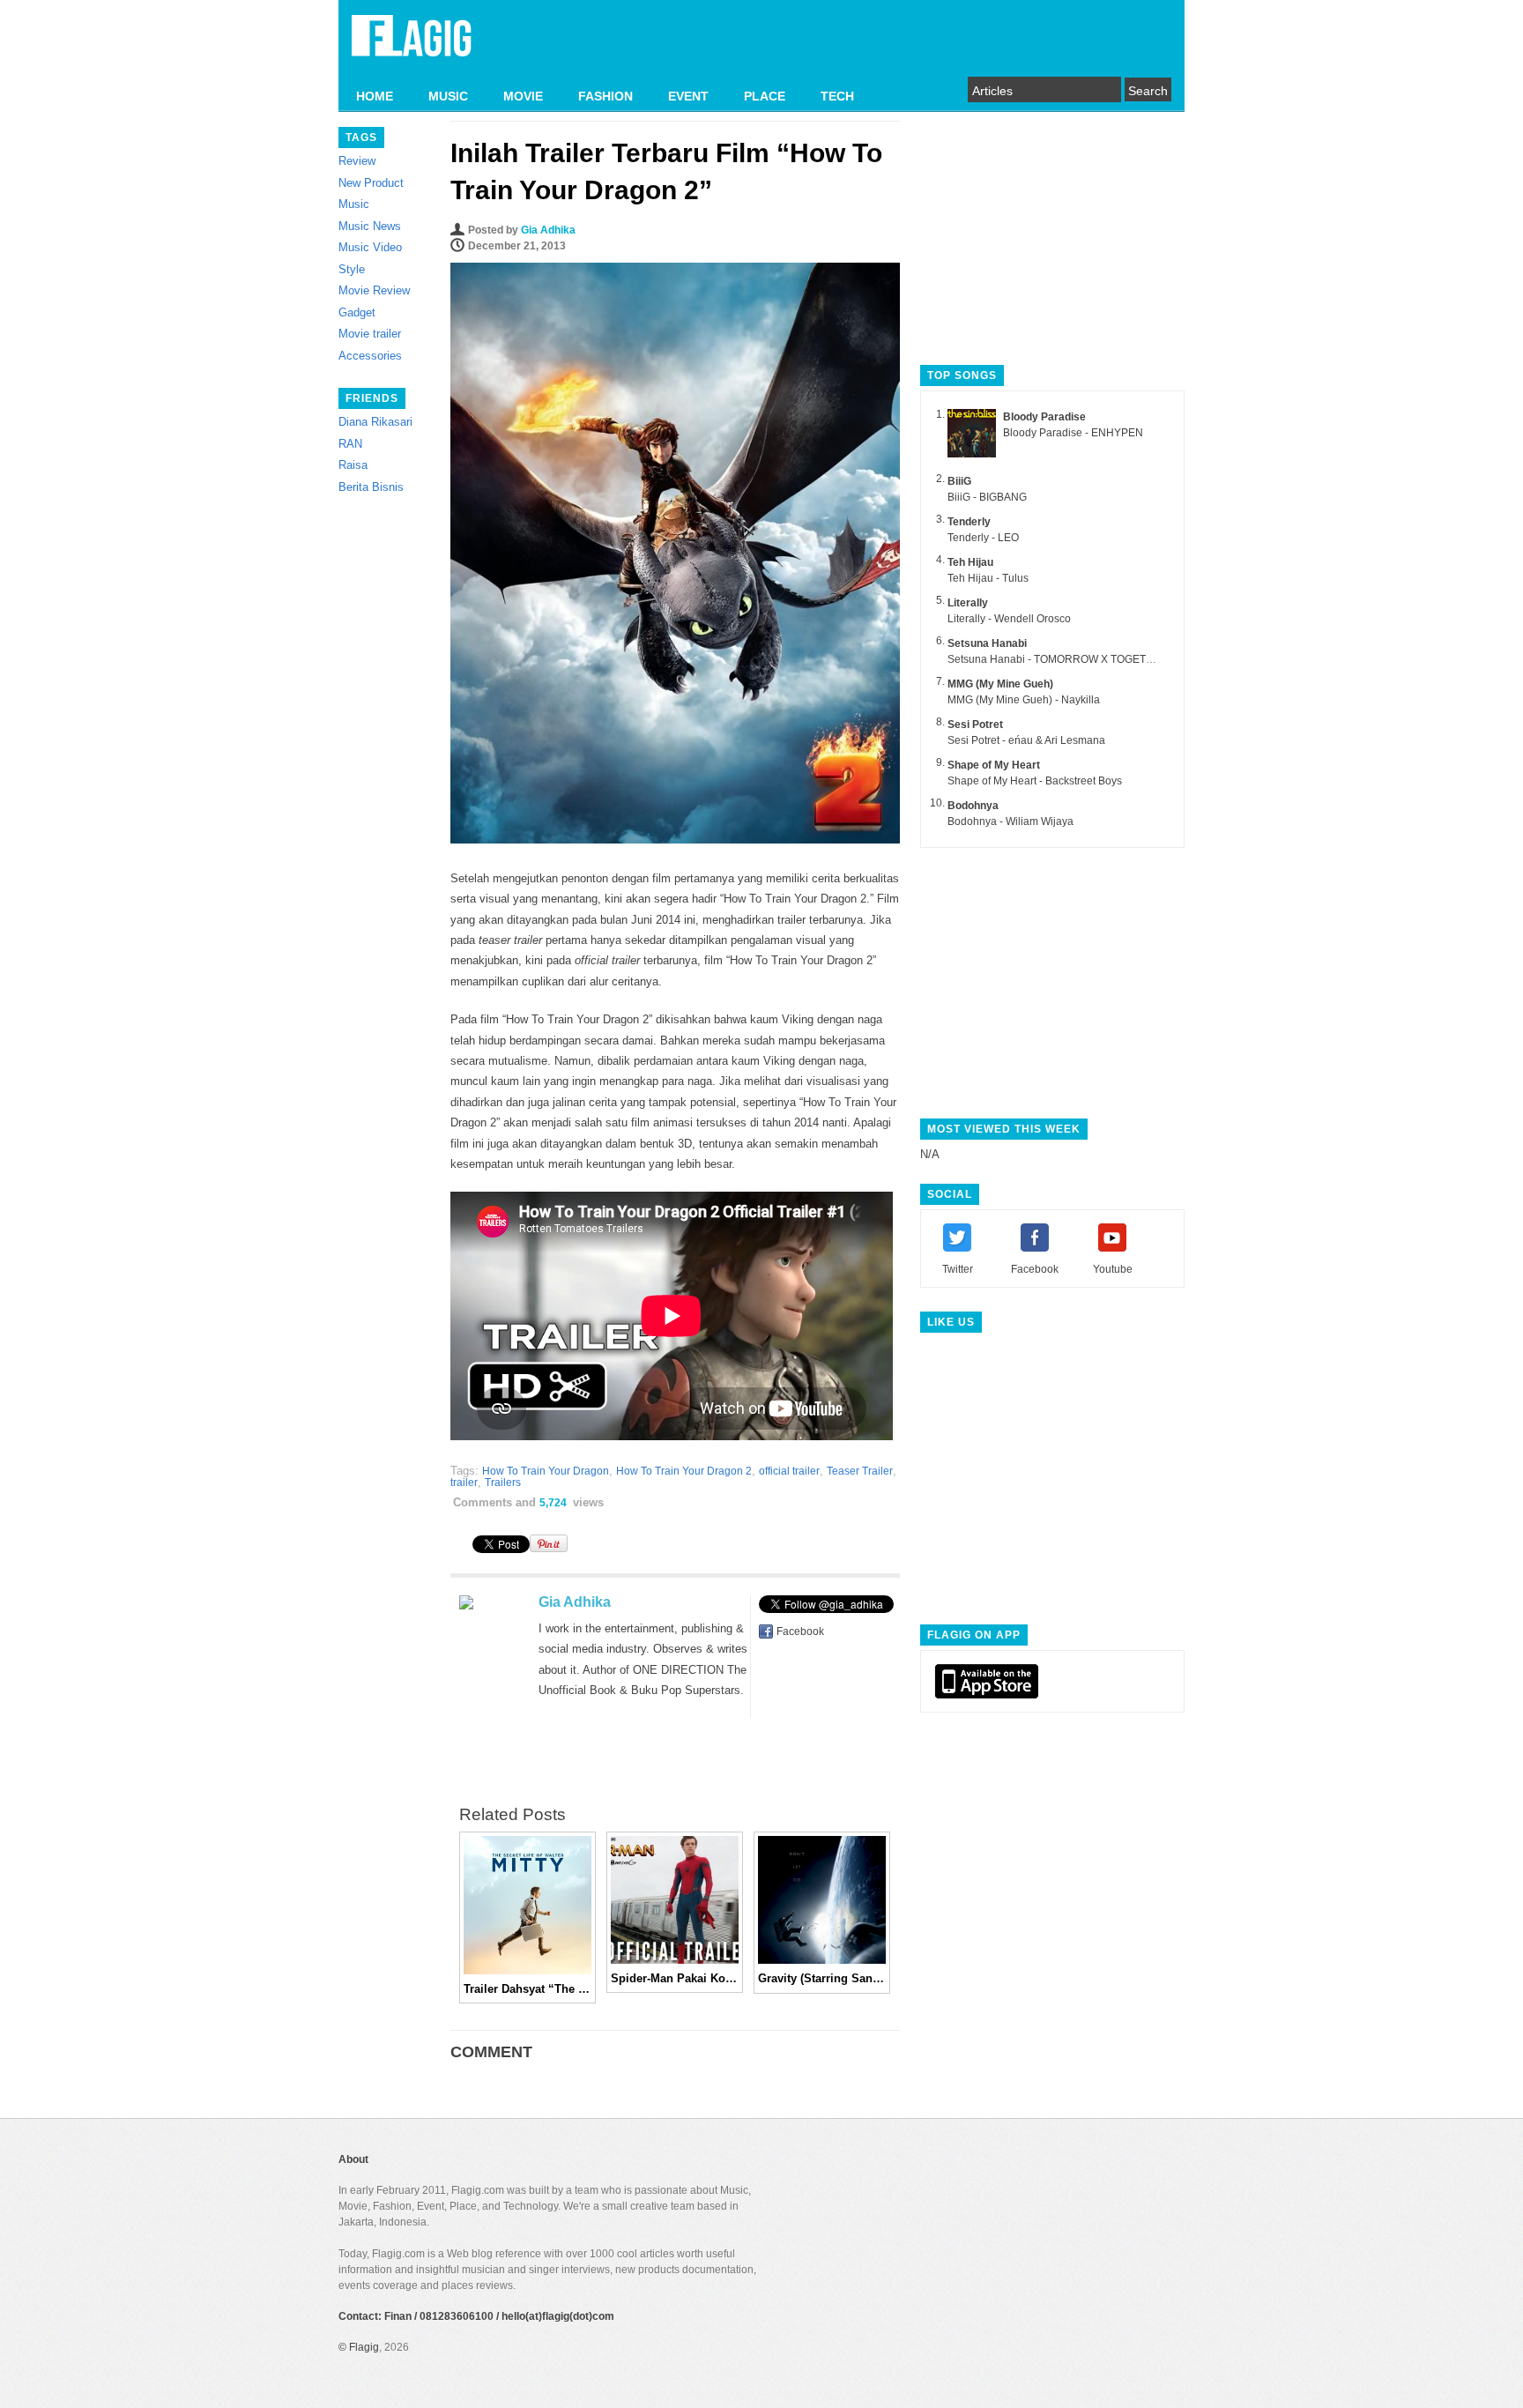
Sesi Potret (975, 725)
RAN (350, 444)
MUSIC (448, 96)
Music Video (370, 247)
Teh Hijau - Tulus (988, 578)
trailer (464, 1483)
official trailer (789, 1471)
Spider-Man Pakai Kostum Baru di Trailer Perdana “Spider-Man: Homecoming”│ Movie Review (675, 1978)
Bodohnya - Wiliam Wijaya (1010, 821)
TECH (837, 96)
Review (357, 161)
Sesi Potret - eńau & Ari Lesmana (1026, 740)
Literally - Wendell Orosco (1009, 619)
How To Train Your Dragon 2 (684, 1471)
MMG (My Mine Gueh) (1000, 684)
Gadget (357, 312)
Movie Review (374, 290)
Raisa (353, 465)
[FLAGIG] (412, 46)
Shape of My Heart (994, 765)
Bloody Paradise (1044, 417)
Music (354, 204)
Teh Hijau (970, 562)
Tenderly (969, 522)
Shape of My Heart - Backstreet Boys (1035, 781)
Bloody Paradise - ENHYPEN (1073, 433)
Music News (370, 226)
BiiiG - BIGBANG (987, 497)
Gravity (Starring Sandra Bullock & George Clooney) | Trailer (822, 1978)
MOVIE (523, 96)
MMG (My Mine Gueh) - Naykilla (1024, 700)
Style (352, 269)
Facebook (800, 1631)
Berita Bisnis (371, 487)
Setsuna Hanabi (987, 643)
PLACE (765, 96)
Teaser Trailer (860, 1471)
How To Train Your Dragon (546, 1471)
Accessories (370, 356)
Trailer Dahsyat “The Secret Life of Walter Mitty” (527, 1989)
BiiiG (959, 481)
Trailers (503, 1483)
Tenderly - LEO (983, 538)
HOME (375, 96)
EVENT (688, 96)
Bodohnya (973, 806)
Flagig (364, 2347)
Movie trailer (370, 334)
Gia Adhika (548, 230)
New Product (371, 183)
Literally (968, 603)
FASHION (605, 96)
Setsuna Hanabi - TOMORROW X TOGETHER (1058, 659)
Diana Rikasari (375, 422)
